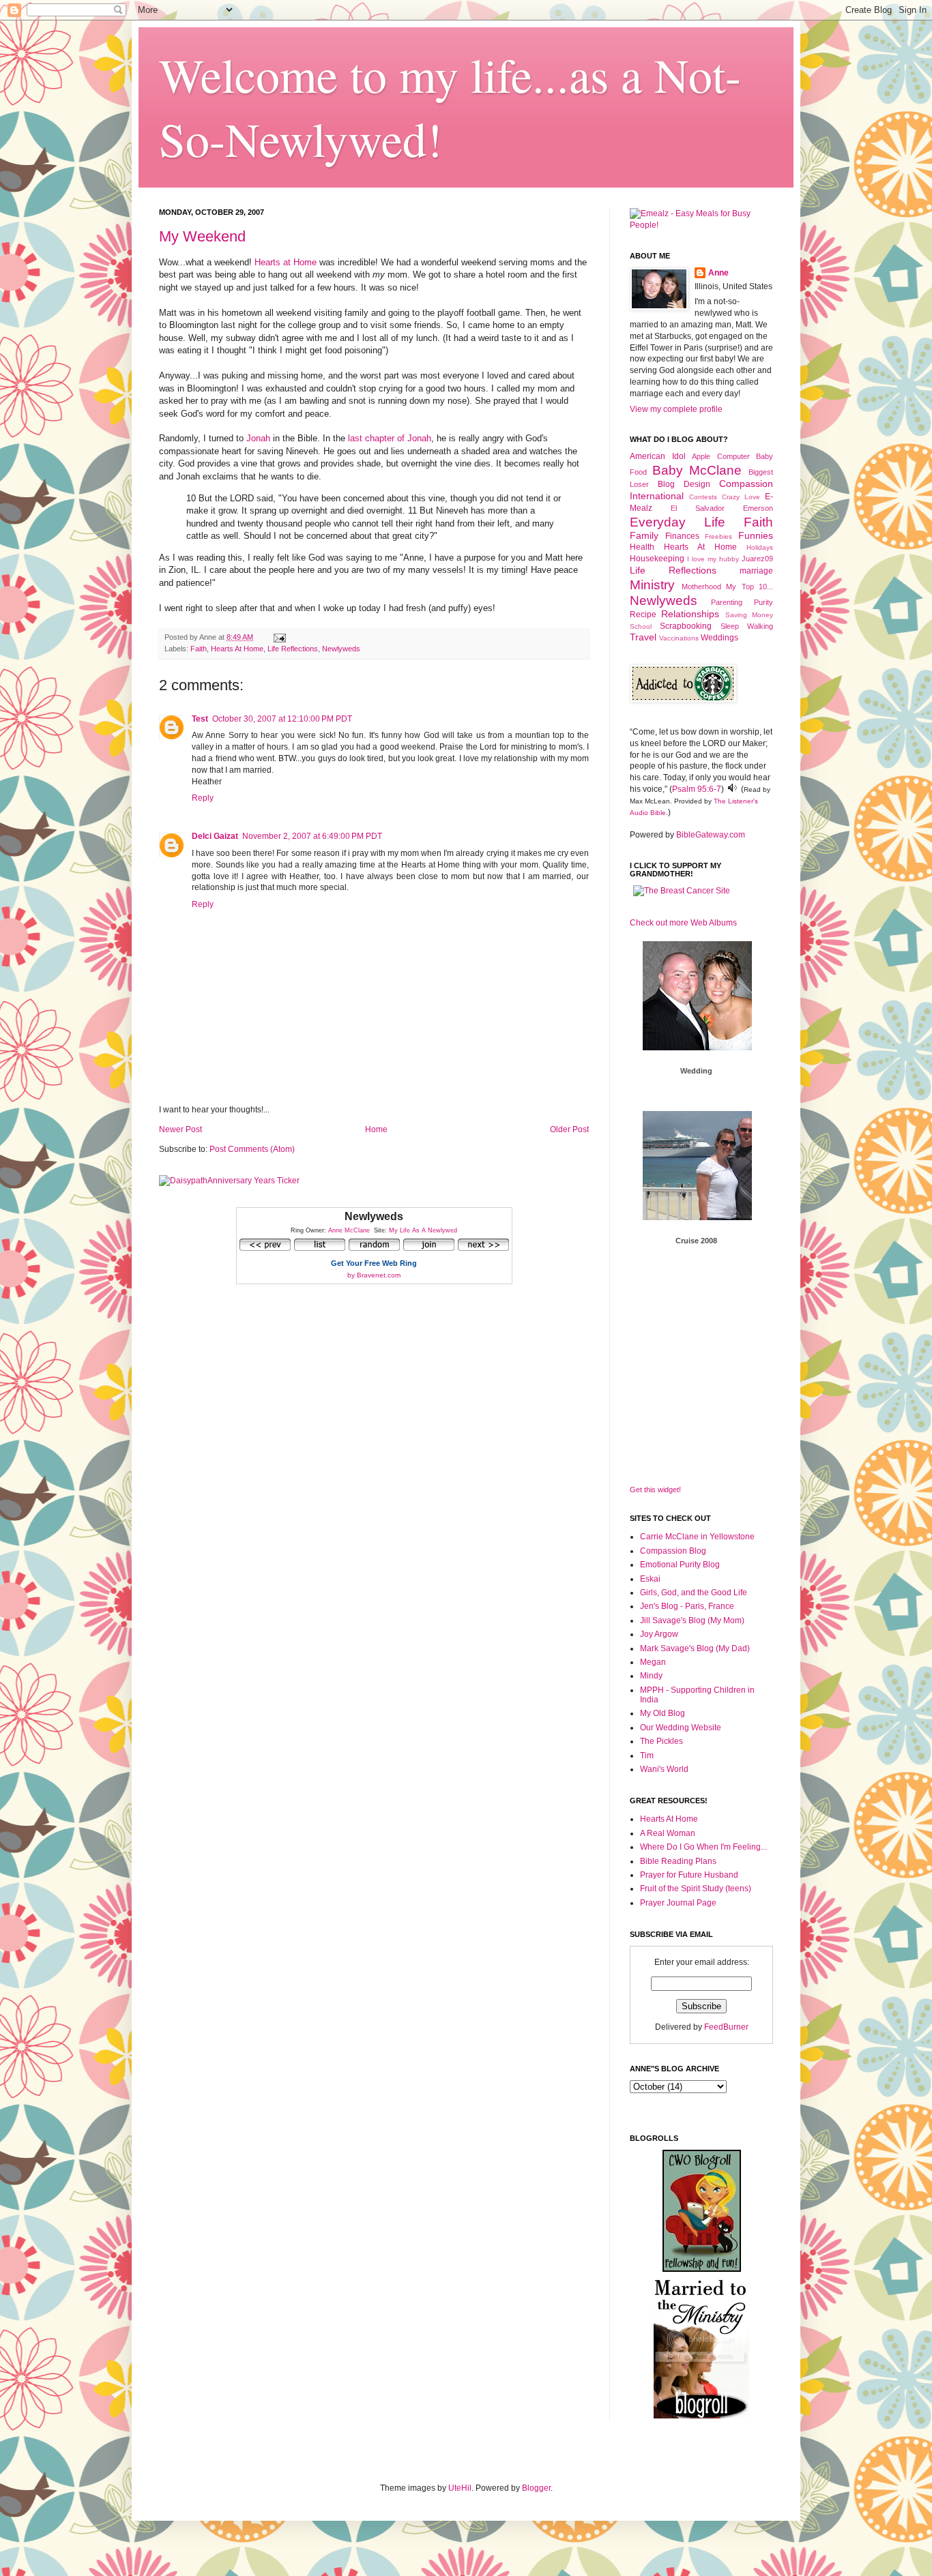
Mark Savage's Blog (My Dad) (695, 1648)
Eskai (650, 1579)
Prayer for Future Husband (689, 1875)
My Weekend (202, 236)
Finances (682, 536)
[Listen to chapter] (732, 789)
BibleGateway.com (711, 835)
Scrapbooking (686, 626)
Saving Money (749, 615)
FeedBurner (726, 2027)
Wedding (696, 1071)
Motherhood (701, 587)
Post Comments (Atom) (252, 1149)
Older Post (569, 1129)
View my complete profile (676, 409)
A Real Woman (668, 1833)
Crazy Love (741, 497)
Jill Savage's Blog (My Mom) (692, 1620)
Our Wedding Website (681, 1728)
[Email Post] (278, 637)
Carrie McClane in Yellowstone (697, 1537)
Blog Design (684, 484)
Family (644, 535)
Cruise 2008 (696, 1241)
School (641, 626)
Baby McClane (697, 470)
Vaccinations (679, 638)
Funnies (756, 535)
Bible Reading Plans (678, 1861)
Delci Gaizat (215, 836)
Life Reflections (293, 649)
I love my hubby (713, 559)
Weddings (719, 638)
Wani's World (664, 1769)
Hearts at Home (286, 262)
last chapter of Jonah (390, 438)
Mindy (651, 1676)
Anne (718, 273)
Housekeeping (657, 559)
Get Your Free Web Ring (374, 1263)
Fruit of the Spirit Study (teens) (696, 1889)
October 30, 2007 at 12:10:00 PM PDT (282, 719)
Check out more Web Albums (683, 923)
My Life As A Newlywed (423, 1230)
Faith (199, 649)
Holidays (760, 547)
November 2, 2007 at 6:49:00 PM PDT (312, 836)
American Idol (658, 456)
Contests (703, 497)
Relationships (690, 614)
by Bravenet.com (374, 1275)
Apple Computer (721, 456)
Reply (203, 798)
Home (376, 1129)
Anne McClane (349, 1230)
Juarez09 (757, 559)
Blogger (536, 2488)
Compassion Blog (673, 1551)
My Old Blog (662, 1713)
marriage (756, 571)
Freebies (718, 536)
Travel (643, 637)
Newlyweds (341, 649)
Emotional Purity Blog (680, 1565)
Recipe (643, 615)
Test (200, 719)
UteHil (460, 2488)
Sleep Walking (747, 626)
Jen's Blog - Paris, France (687, 1606)
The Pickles (661, 1741)
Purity (763, 602)
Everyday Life (678, 522)
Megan (653, 1662)
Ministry (652, 585)
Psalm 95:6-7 (697, 789)
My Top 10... (749, 587)
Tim (647, 1756)
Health (642, 547)
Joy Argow (659, 1634)
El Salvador (698, 508)
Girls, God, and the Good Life (694, 1593)
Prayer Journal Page (678, 1903)
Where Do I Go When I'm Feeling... (703, 1847)
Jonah (258, 438)
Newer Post (180, 1129)
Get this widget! (655, 1490)
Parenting (727, 602)
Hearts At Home (237, 649)
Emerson (758, 508)
